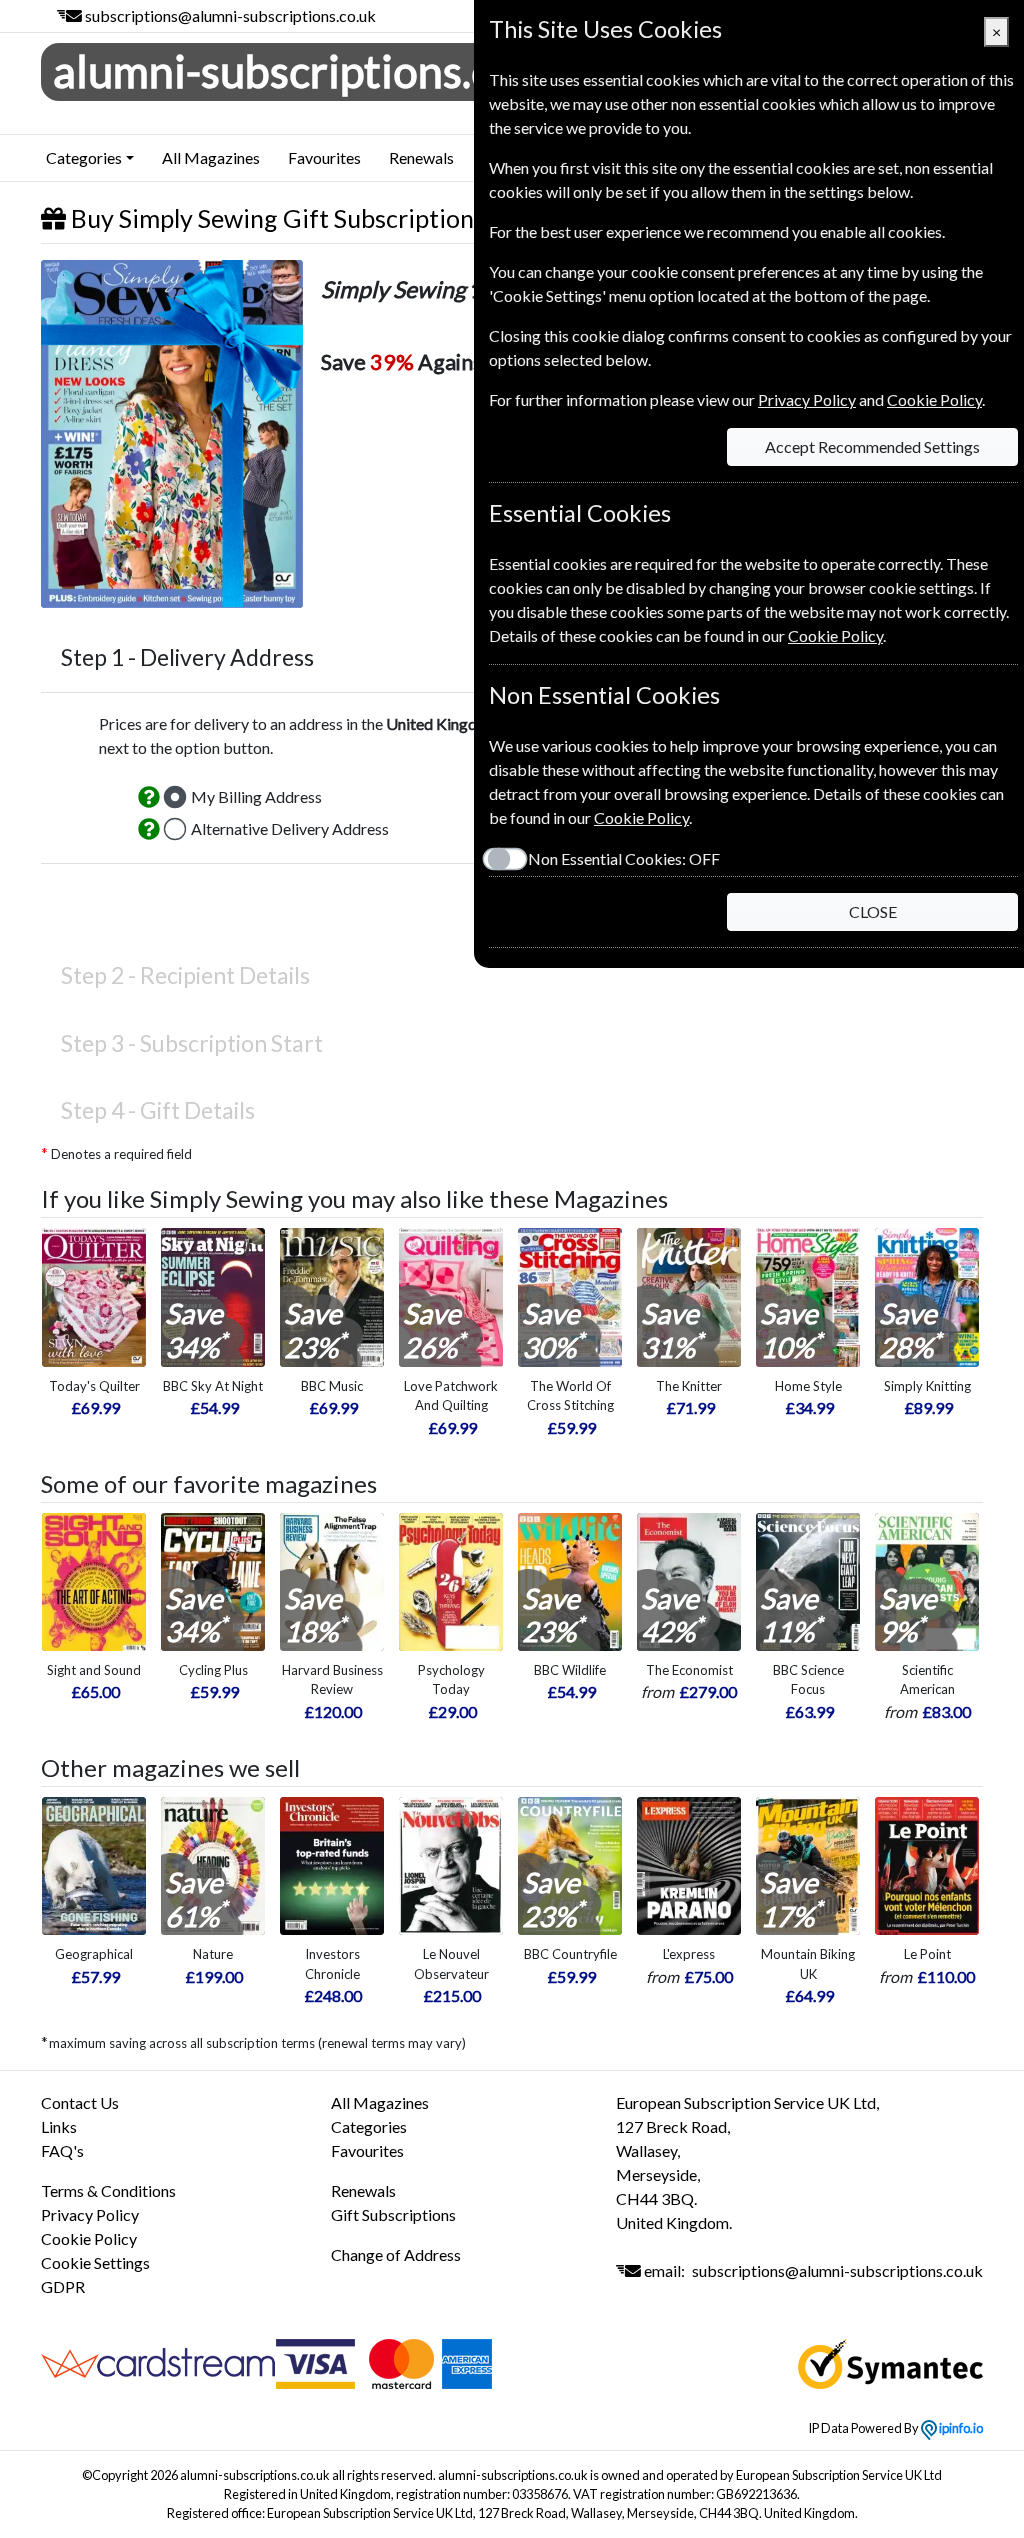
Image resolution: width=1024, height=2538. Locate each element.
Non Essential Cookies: (624, 858)
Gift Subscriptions (393, 2214)
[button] (149, 797)
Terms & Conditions (108, 2190)
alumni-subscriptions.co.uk (313, 71)
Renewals (421, 157)
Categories (369, 2126)
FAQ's (62, 2150)
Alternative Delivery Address (290, 828)
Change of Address (396, 2254)
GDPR (63, 2286)
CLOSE (873, 911)
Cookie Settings (95, 2262)
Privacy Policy (90, 2214)
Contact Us (80, 2102)
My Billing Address (256, 796)
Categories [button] (84, 157)
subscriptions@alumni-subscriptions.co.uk (230, 15)
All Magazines (211, 157)
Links (59, 2126)
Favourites (324, 157)
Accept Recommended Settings (872, 446)
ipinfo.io (960, 2428)
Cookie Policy (89, 2238)
